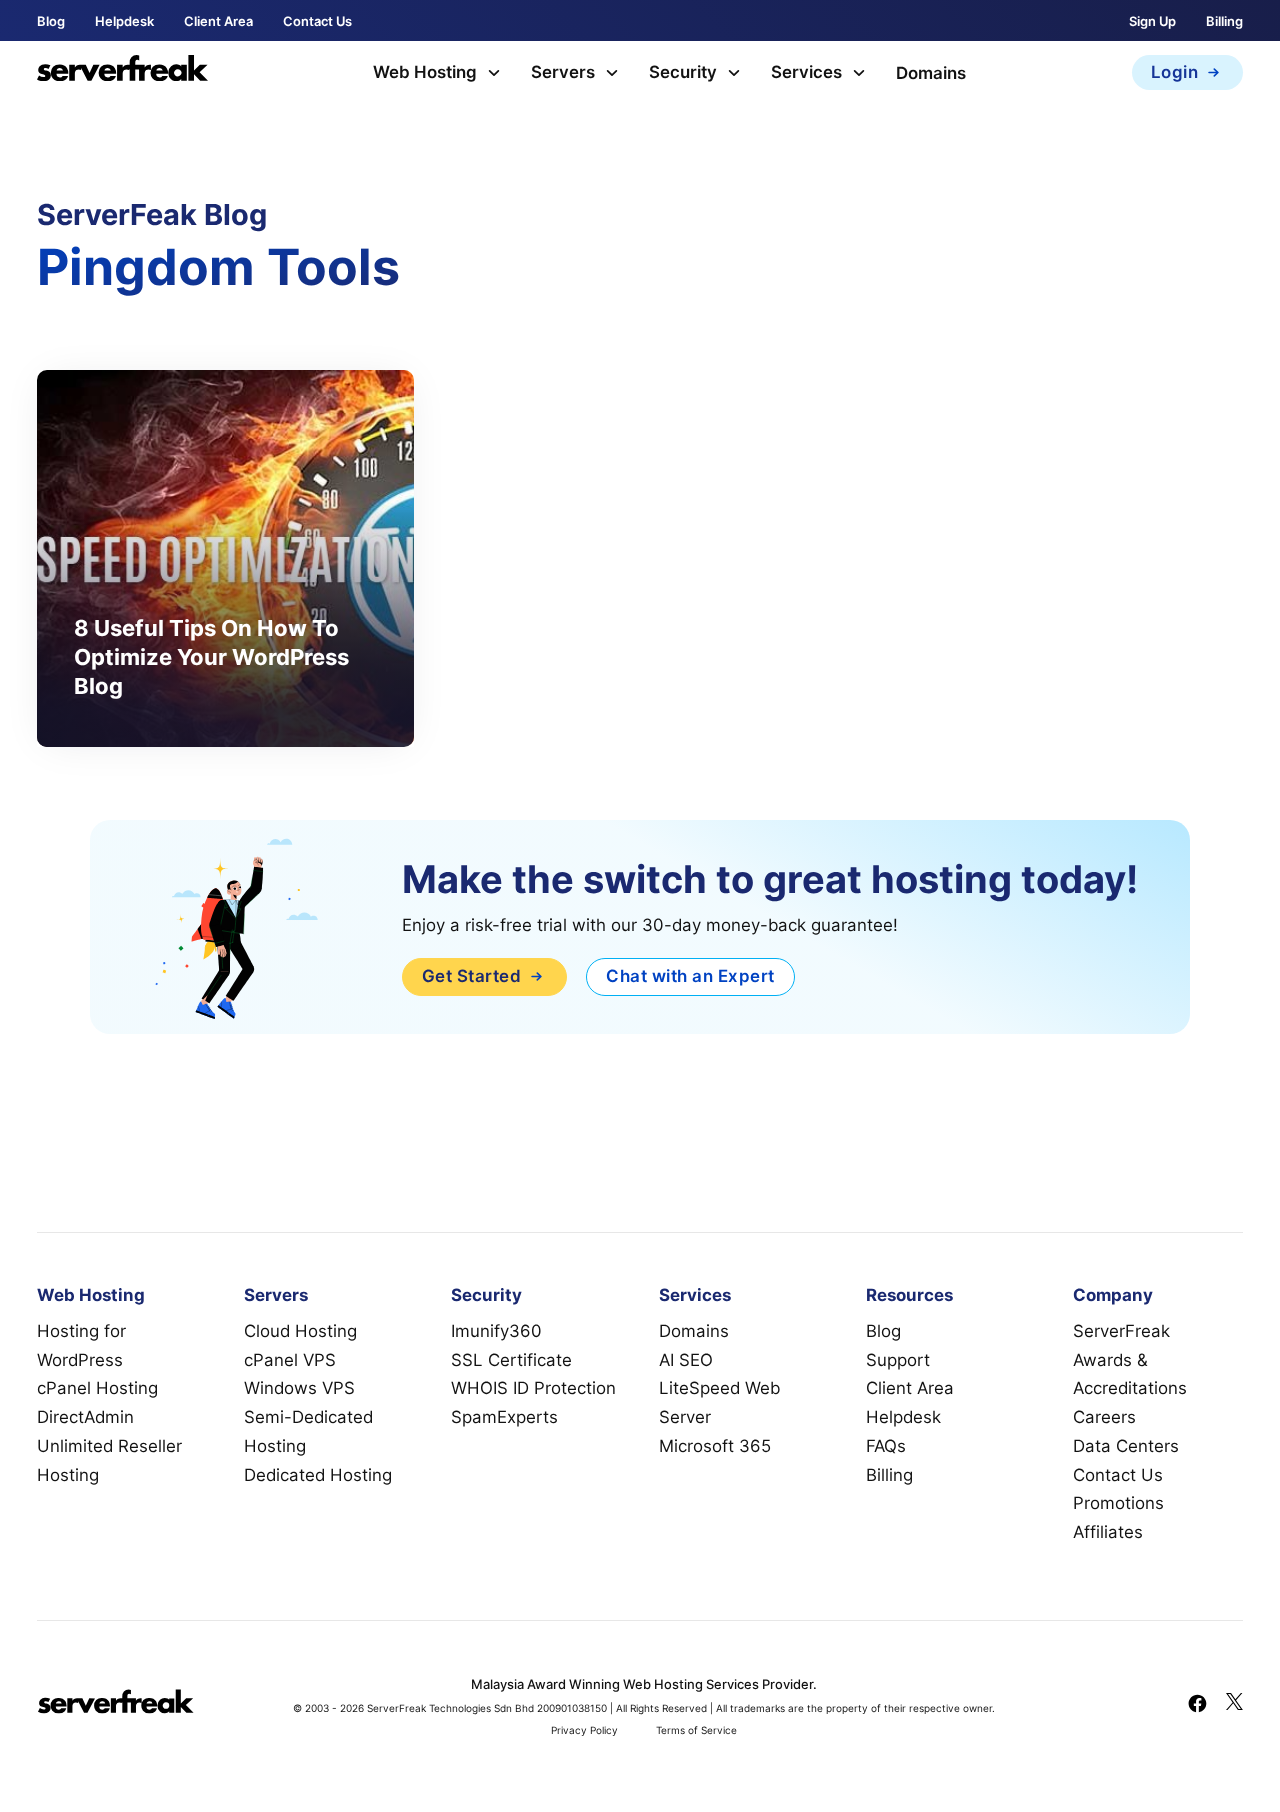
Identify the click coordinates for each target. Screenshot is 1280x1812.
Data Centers (1126, 1446)
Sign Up (1152, 21)
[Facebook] (1197, 1706)
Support (898, 1360)
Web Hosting (425, 72)
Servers (563, 72)
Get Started (472, 976)
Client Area (218, 21)
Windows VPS (299, 1388)
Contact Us (317, 21)
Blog (51, 21)
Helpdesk (124, 21)
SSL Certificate (511, 1360)
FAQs (886, 1446)
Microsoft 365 (715, 1446)
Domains (931, 73)
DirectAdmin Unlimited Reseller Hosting (109, 1445)
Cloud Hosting (300, 1331)
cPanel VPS (290, 1360)
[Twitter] (1234, 1706)
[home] (122, 72)
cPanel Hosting (97, 1388)
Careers (1104, 1417)
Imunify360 (496, 1331)
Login (1175, 72)
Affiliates (1108, 1532)
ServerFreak (1121, 1331)
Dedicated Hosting (318, 1475)
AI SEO (686, 1360)
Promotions (1118, 1503)
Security (683, 72)
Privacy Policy (584, 1730)
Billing (1224, 21)
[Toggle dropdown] (494, 73)
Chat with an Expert (690, 976)
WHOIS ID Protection (533, 1388)
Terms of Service (696, 1730)
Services (806, 72)
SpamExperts (504, 1417)
